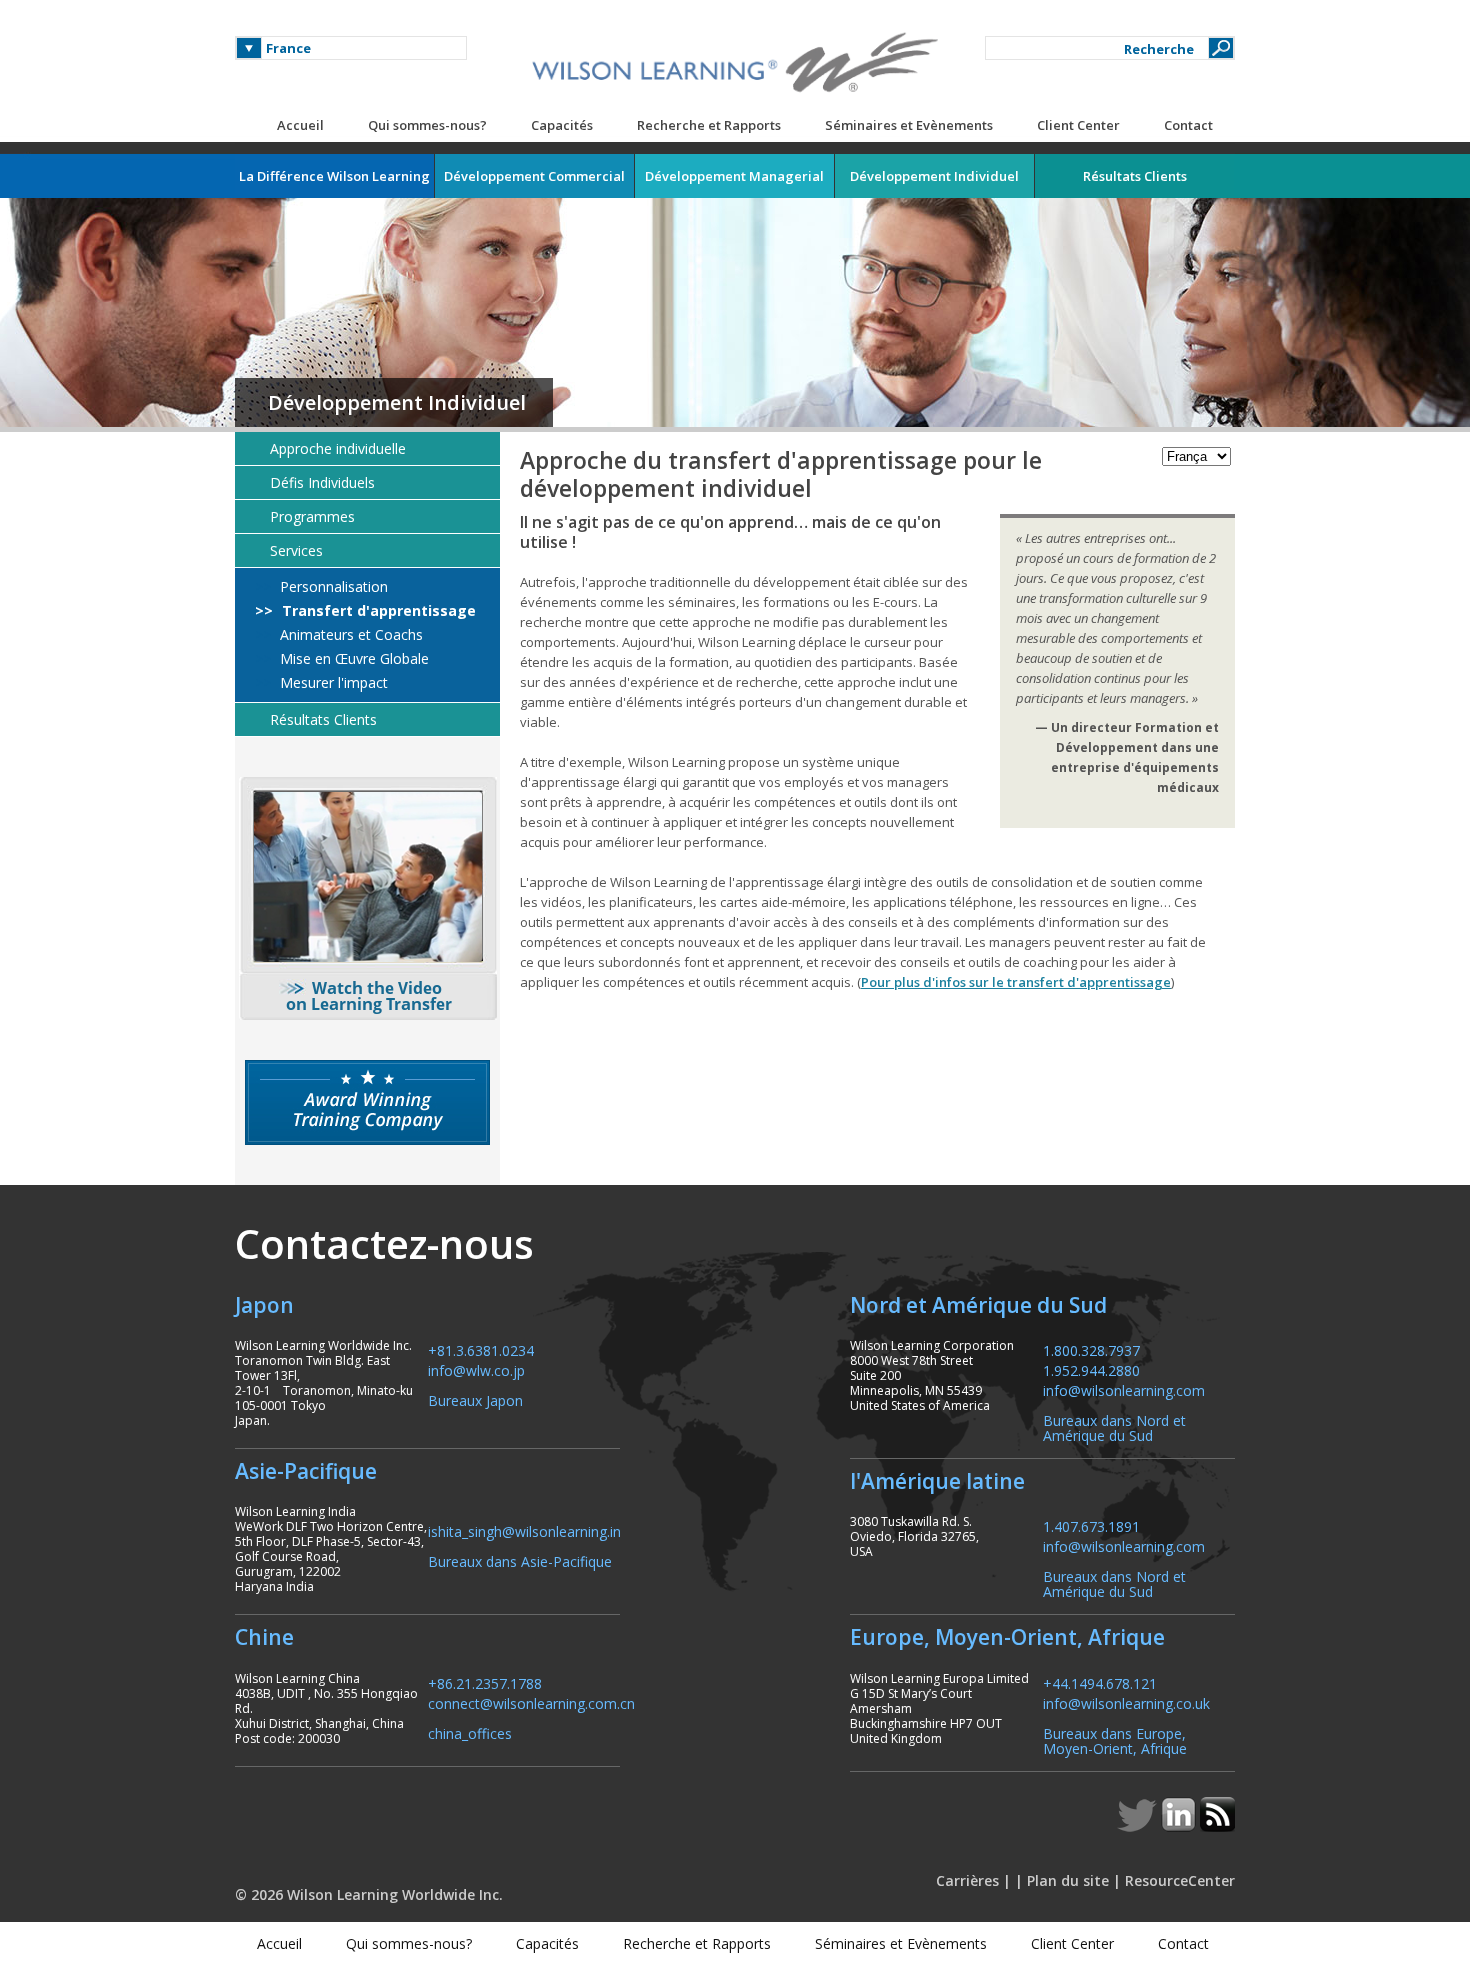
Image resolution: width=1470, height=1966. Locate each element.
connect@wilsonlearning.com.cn (531, 1702)
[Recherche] (1221, 48)
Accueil (300, 125)
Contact (1188, 125)
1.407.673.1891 (1091, 1525)
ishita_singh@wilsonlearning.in (524, 1530)
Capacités (562, 125)
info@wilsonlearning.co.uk (1126, 1702)
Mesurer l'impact (332, 683)
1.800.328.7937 (1091, 1349)
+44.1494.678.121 (1100, 1682)
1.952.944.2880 (1091, 1369)
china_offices (470, 1732)
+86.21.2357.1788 (485, 1682)
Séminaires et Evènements (909, 125)
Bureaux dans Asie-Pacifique (520, 1560)
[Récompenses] (367, 1102)
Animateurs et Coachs (349, 635)
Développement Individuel (397, 402)
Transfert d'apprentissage (377, 611)
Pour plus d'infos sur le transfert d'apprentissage (1016, 982)
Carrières (967, 1880)
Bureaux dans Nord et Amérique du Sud (1114, 1427)
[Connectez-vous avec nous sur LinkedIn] (1180, 1826)
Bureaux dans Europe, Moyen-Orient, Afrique (1115, 1740)
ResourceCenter (1180, 1880)
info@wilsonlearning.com (1124, 1389)
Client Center (1078, 125)
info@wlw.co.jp (476, 1369)
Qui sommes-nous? (427, 125)
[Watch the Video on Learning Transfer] (367, 898)
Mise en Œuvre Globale (352, 659)
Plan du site (1068, 1880)
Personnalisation (332, 587)
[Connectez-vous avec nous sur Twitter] (1139, 1826)
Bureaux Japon (475, 1399)
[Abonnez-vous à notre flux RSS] (1217, 1826)
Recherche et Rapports (709, 125)
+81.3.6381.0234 (481, 1349)
